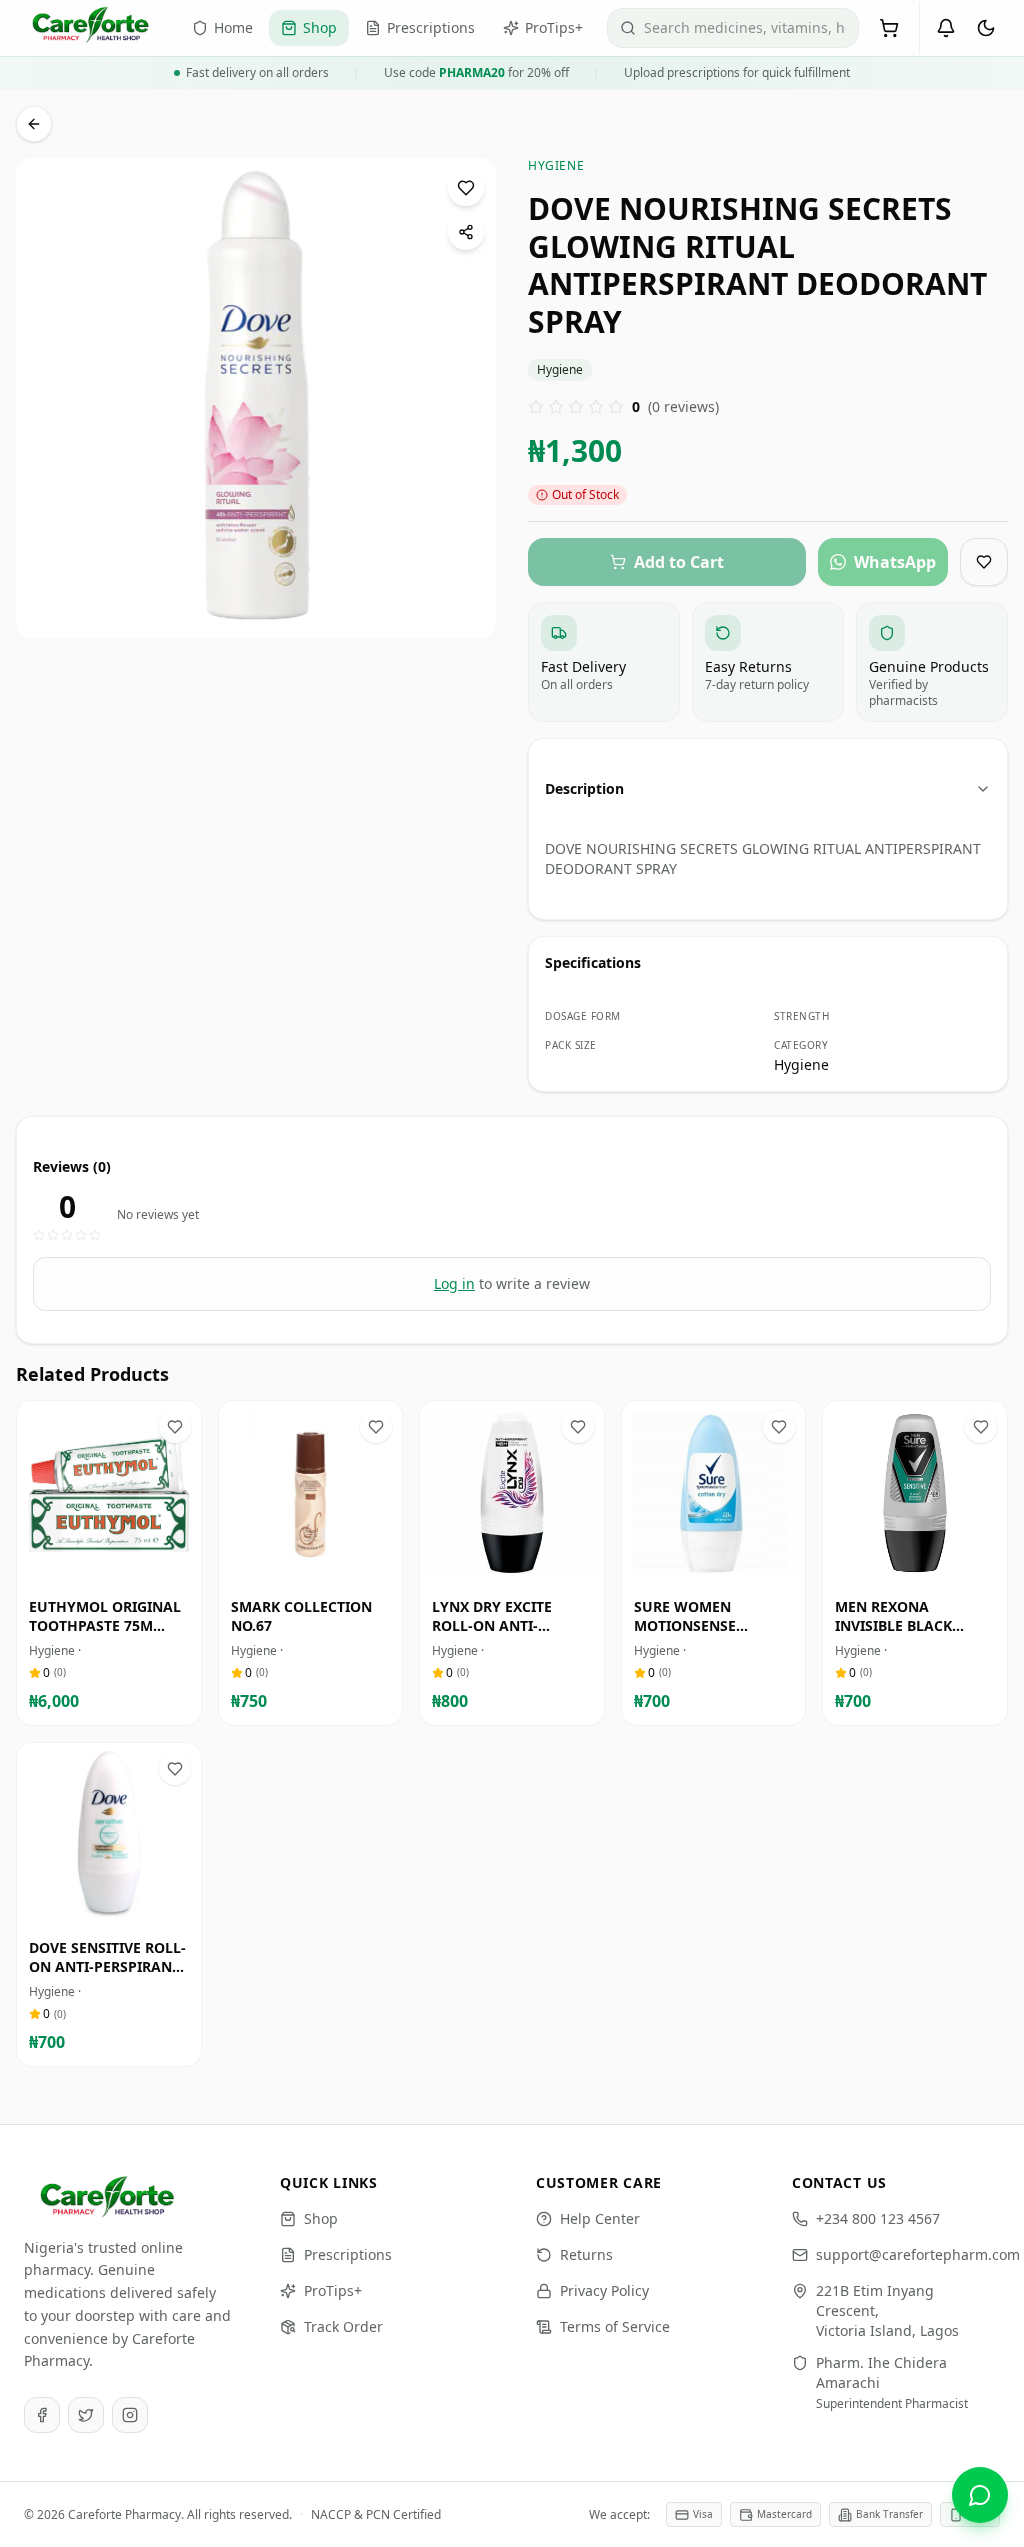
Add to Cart (123, 1566)
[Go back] (34, 124)
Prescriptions (348, 2254)
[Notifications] (946, 28)
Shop (321, 2218)
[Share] (466, 232)
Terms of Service (615, 2326)
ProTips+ (333, 2290)
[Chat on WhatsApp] (980, 2495)
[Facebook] (42, 2415)
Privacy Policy (604, 2290)
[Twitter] (86, 2415)
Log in (454, 1283)
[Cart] (889, 28)
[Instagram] (130, 2415)
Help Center (600, 2218)
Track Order (343, 2326)
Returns (586, 2254)
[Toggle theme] (986, 28)
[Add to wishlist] (466, 188)
